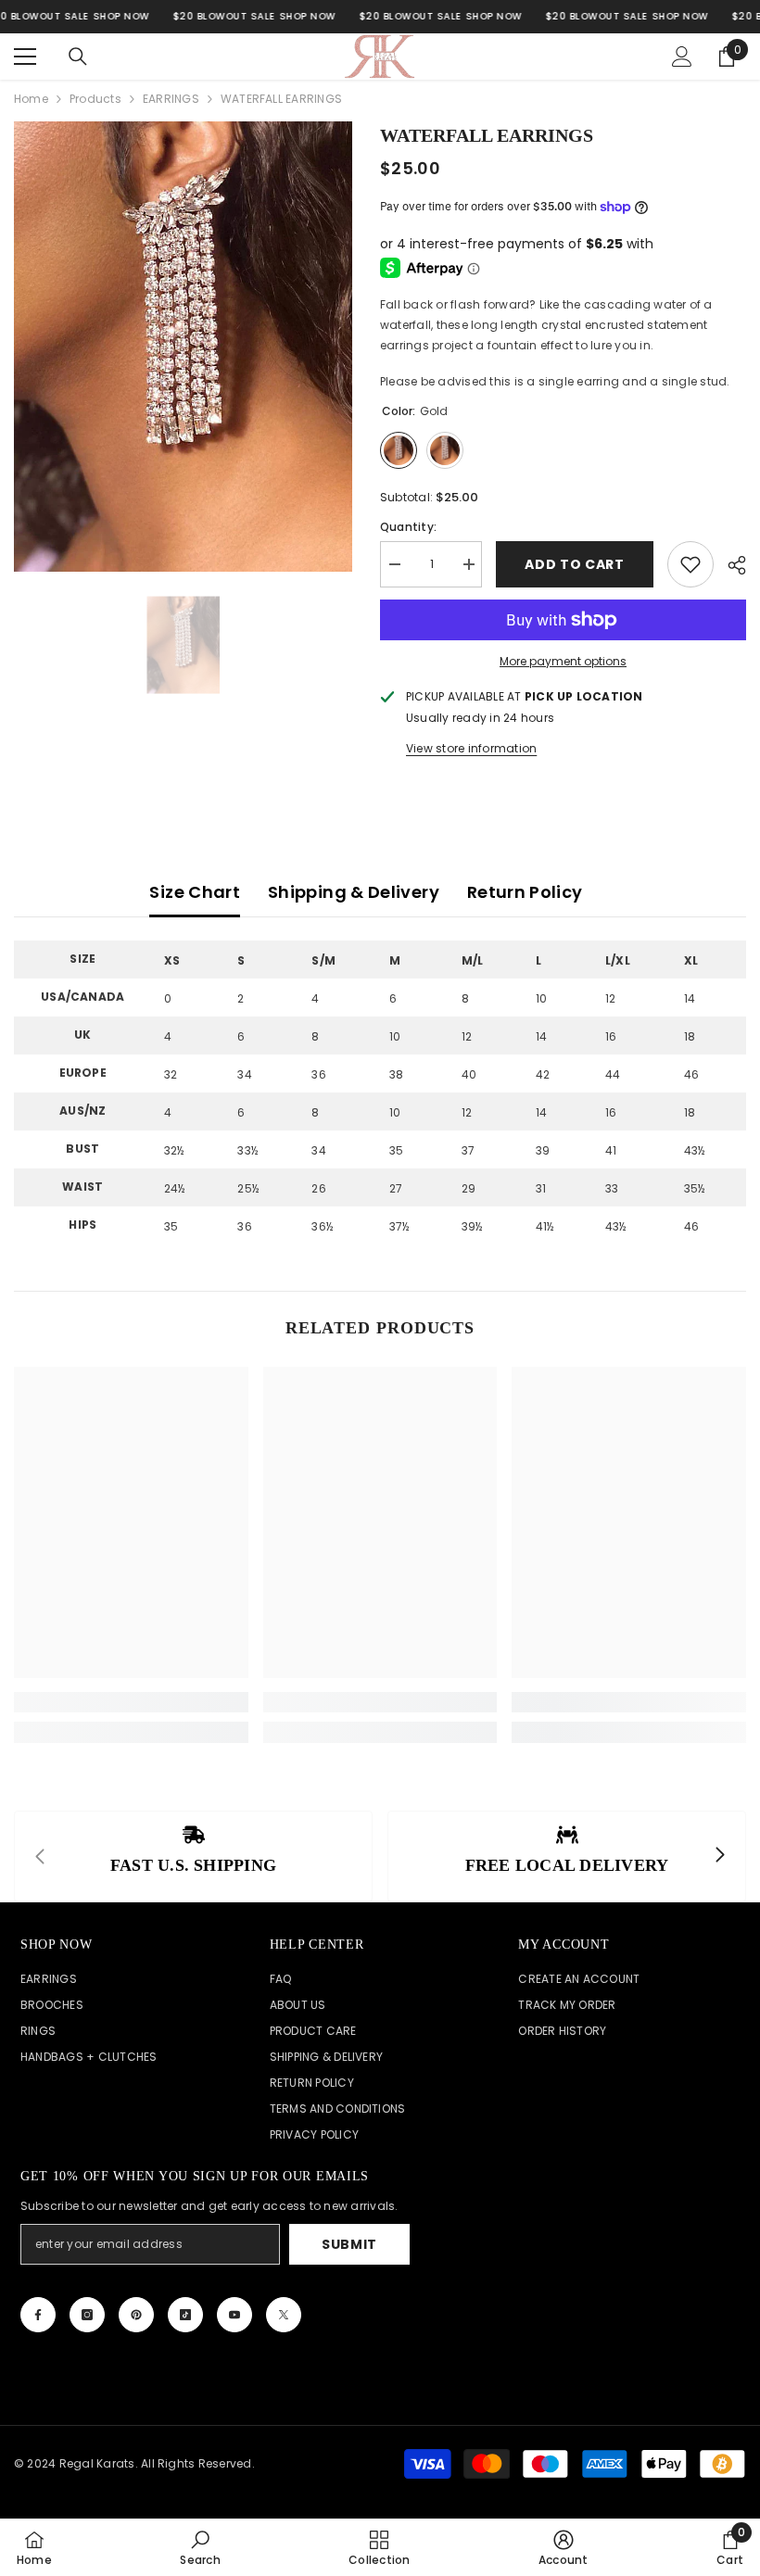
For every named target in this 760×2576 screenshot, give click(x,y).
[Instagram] (87, 2315)
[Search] (78, 57)
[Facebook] (38, 2315)
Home (31, 99)
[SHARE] (730, 565)
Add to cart (575, 564)
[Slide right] (719, 1856)
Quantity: (408, 527)
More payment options (563, 661)
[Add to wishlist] (690, 564)
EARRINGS (171, 99)
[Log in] (682, 57)
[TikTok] (185, 2315)
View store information (471, 748)
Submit (349, 2244)
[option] (183, 347)
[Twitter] (284, 2315)
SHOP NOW (121, 16)
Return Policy (525, 892)
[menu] (25, 57)
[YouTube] (234, 2315)
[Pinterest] (136, 2315)
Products (95, 99)
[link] (131, 1702)
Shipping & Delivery (354, 892)
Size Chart (195, 892)
